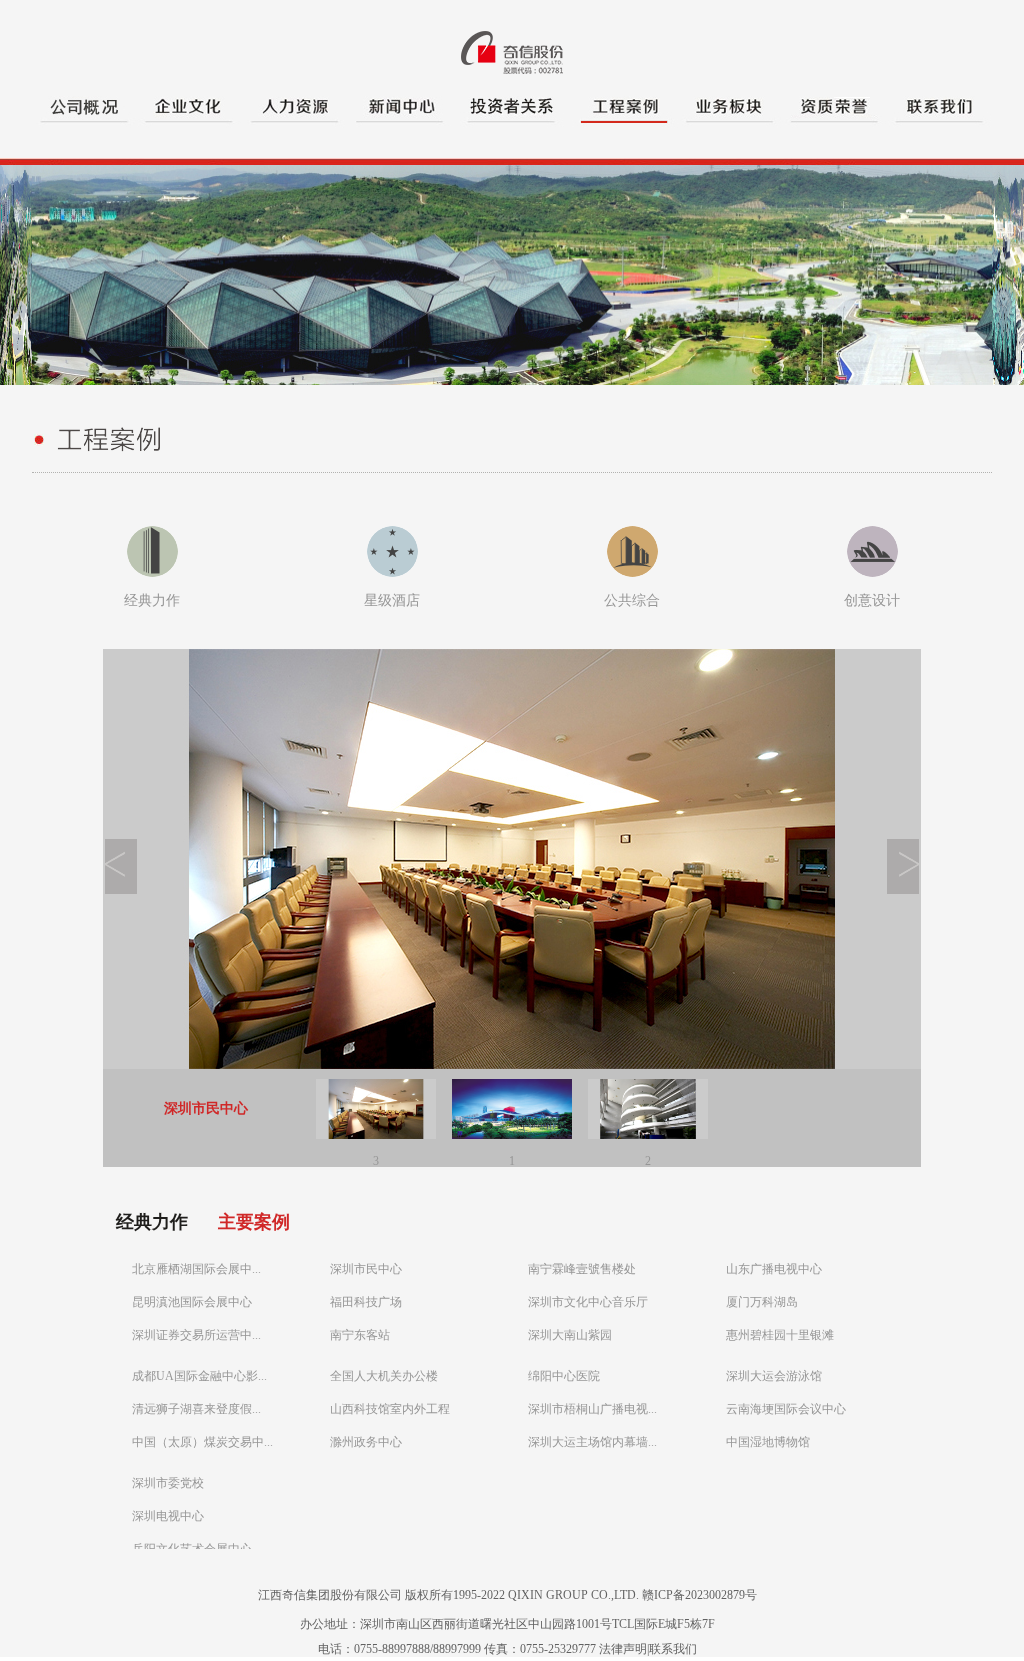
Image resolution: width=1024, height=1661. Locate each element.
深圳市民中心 (366, 1269)
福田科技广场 (366, 1302)
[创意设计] (872, 573)
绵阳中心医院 (564, 1376)
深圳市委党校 (168, 1483)
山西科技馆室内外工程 (390, 1409)
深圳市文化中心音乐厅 (588, 1302)
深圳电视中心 (168, 1516)
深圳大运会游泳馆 (774, 1376)
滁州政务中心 (366, 1442)
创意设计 (872, 600)
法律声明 (623, 1649)
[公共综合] (632, 573)
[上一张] (121, 890)
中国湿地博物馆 (768, 1442)
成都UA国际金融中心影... (199, 1376)
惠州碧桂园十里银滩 (780, 1335)
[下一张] (903, 890)
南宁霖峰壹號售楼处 (582, 1269)
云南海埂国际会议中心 (786, 1409)
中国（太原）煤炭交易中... (202, 1442)
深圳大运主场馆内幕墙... (592, 1442)
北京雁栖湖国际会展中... (196, 1269)
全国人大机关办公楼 (384, 1376)
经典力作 (152, 600)
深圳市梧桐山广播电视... (592, 1409)
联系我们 (673, 1649)
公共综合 (632, 600)
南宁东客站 (360, 1335)
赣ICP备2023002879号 (699, 1595)
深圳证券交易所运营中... (196, 1335)
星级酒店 (392, 600)
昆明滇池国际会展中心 (192, 1302)
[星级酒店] (392, 573)
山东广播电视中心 (774, 1269)
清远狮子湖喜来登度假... (196, 1409)
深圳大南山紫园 (570, 1335)
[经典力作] (152, 573)
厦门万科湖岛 (762, 1302)
